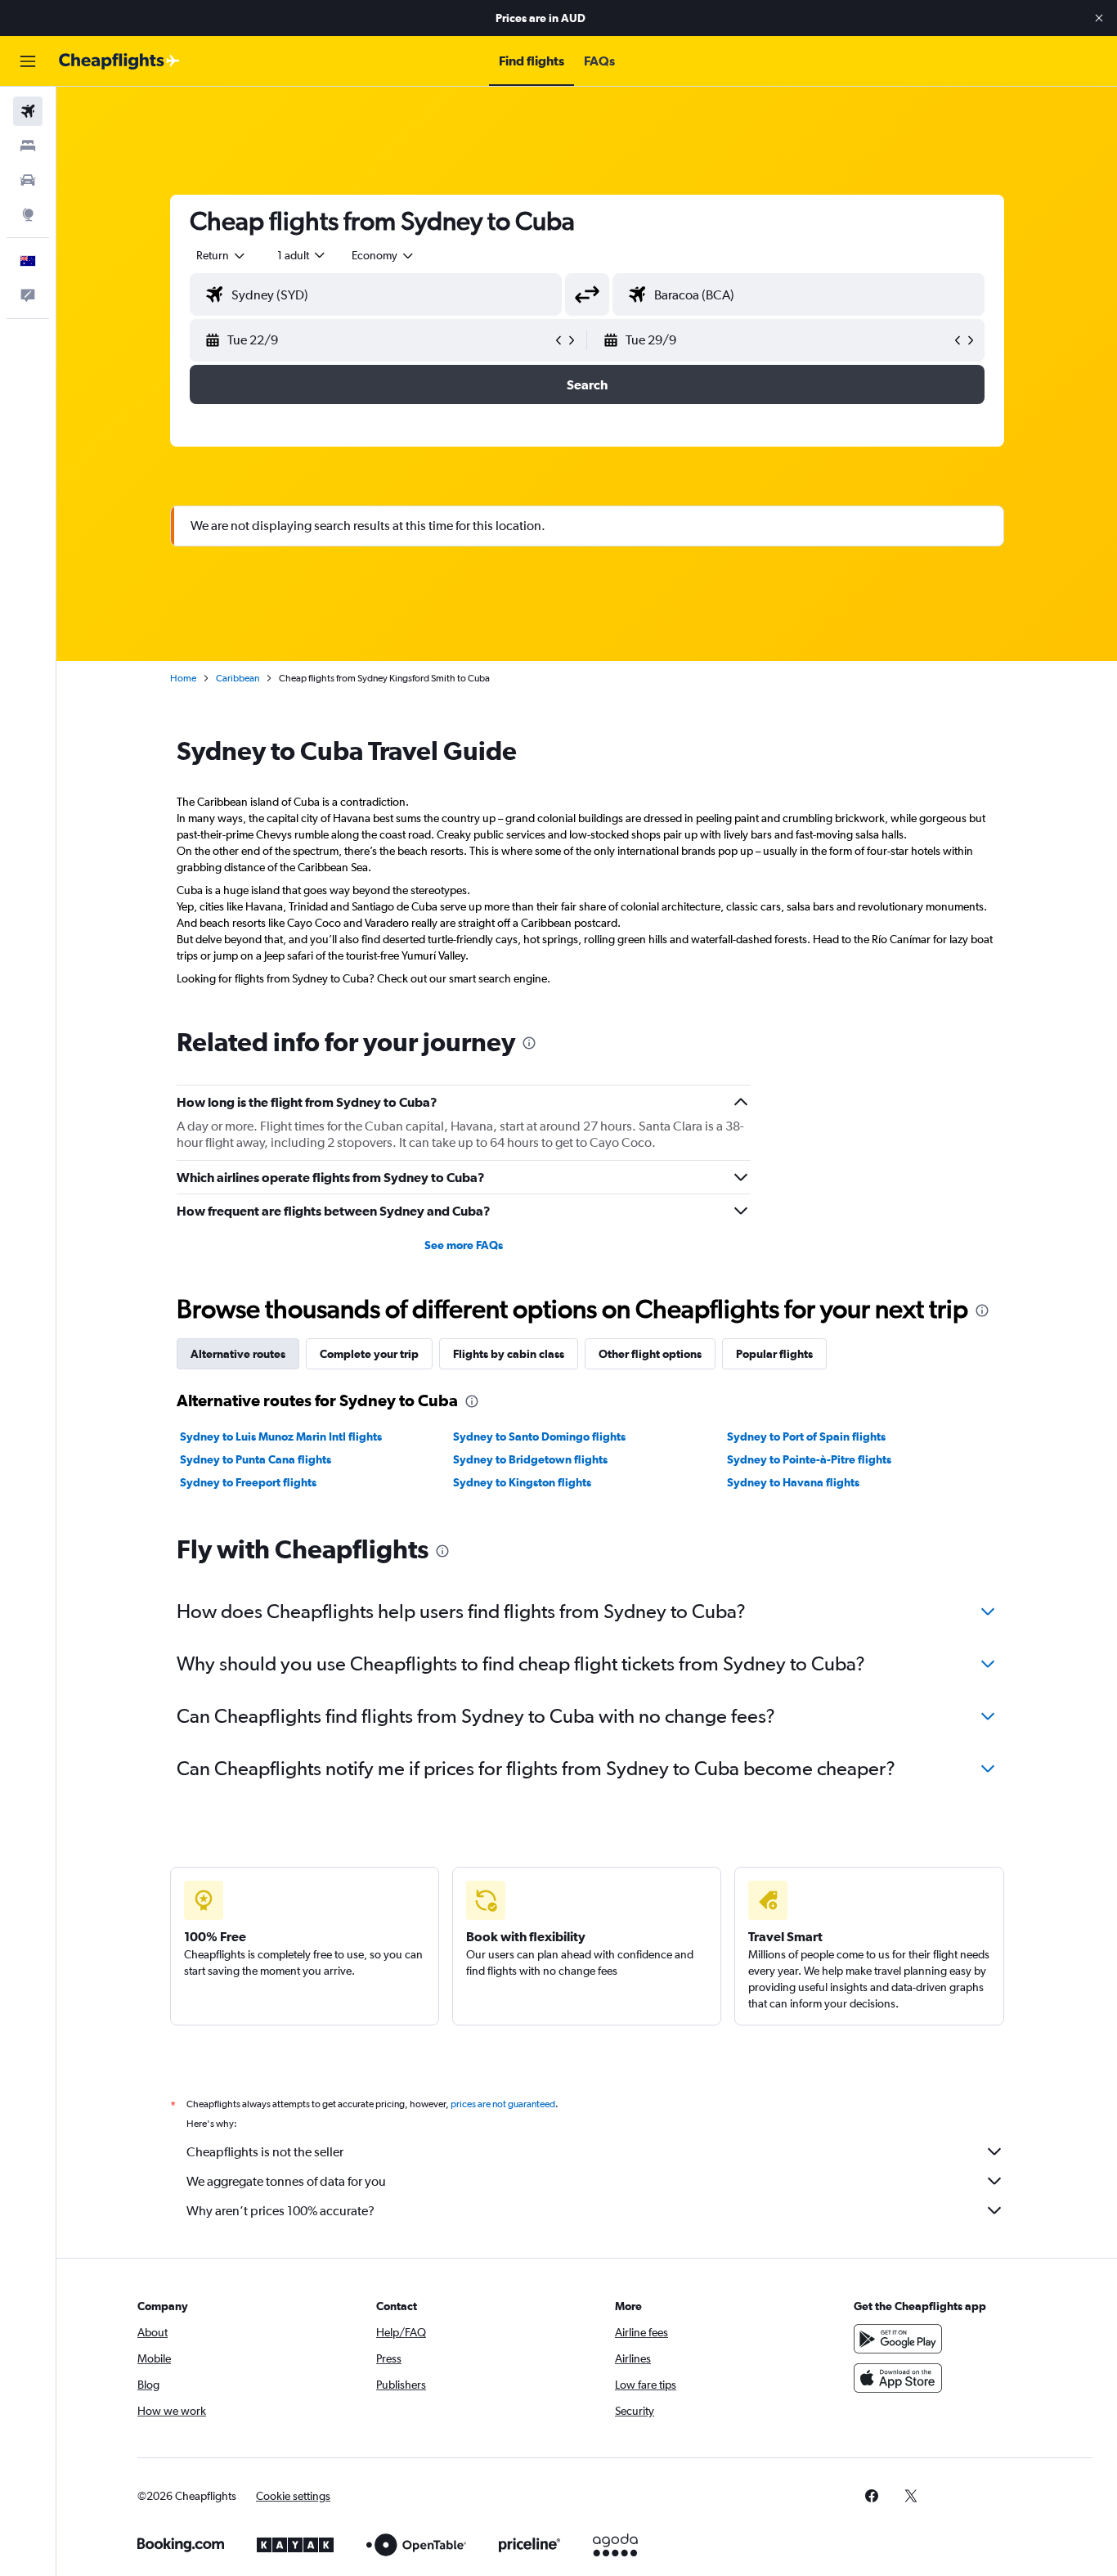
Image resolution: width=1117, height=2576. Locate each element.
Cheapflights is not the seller (265, 2152)
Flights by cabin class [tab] (509, 1354)
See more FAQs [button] (464, 1245)
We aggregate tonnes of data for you (286, 2181)
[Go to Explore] (28, 214)
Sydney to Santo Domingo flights (539, 1436)
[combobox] (222, 255)
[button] (1099, 18)
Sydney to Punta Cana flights (256, 1459)
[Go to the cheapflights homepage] (119, 61)
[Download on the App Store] (898, 2378)
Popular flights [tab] (774, 1354)
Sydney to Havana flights (793, 1482)
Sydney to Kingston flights (522, 1482)
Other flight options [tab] (650, 1354)
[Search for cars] (28, 180)
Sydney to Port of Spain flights (806, 1436)
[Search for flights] (28, 111)
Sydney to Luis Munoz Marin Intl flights (281, 1436)
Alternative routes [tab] (238, 1354)
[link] (872, 2496)
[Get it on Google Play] (898, 2339)
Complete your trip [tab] (369, 1354)
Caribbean (238, 678)
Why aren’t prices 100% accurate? (280, 2211)
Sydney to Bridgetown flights (530, 1459)
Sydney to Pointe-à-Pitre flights (809, 1459)
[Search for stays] (28, 146)
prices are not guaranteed (503, 2104)
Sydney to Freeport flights (248, 1482)
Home (183, 678)
